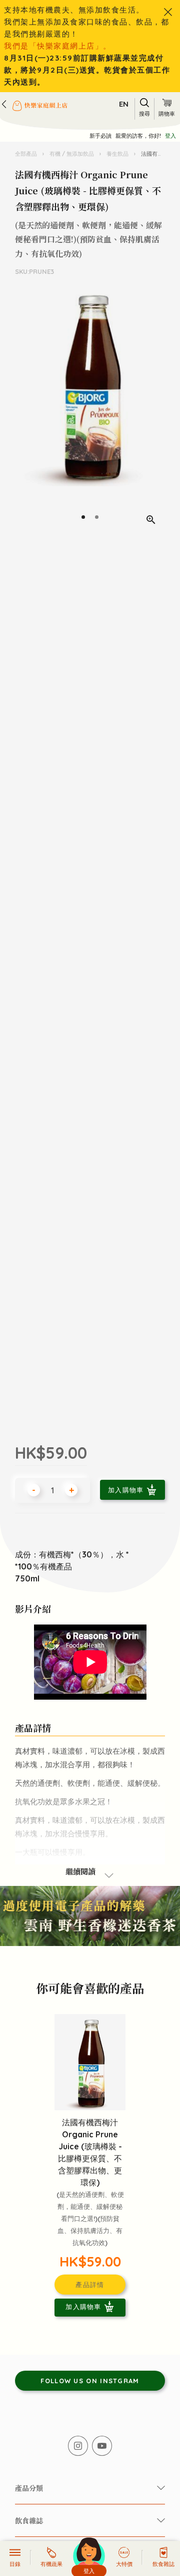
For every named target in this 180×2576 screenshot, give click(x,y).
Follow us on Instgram (90, 2381)
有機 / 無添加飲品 (72, 154)
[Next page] (155, 409)
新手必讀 (100, 136)
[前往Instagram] (78, 2446)
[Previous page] (24, 409)
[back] (4, 104)
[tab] (83, 517)
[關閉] (168, 12)
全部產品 (27, 154)
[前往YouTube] (102, 2446)
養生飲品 (117, 154)
